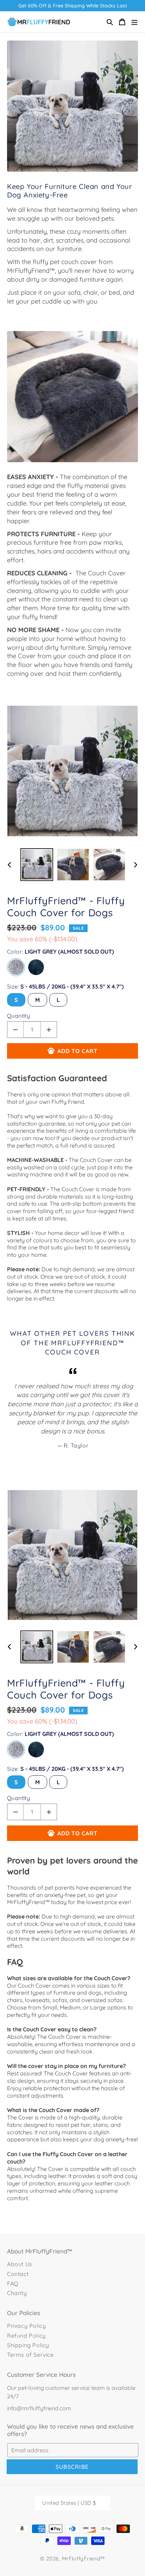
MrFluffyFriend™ (84, 2559)
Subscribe (72, 2467)
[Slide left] (10, 865)
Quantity (18, 1016)
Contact (18, 2274)
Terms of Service (30, 2355)
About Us (20, 2264)
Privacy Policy (26, 2326)
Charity (17, 2293)
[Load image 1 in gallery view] (37, 865)
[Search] (110, 22)
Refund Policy (26, 2336)
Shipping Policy (28, 2345)
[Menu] (134, 22)
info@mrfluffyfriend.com (39, 2408)
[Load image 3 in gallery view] (109, 865)
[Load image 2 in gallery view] (73, 865)
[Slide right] (135, 865)
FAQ (13, 2283)
